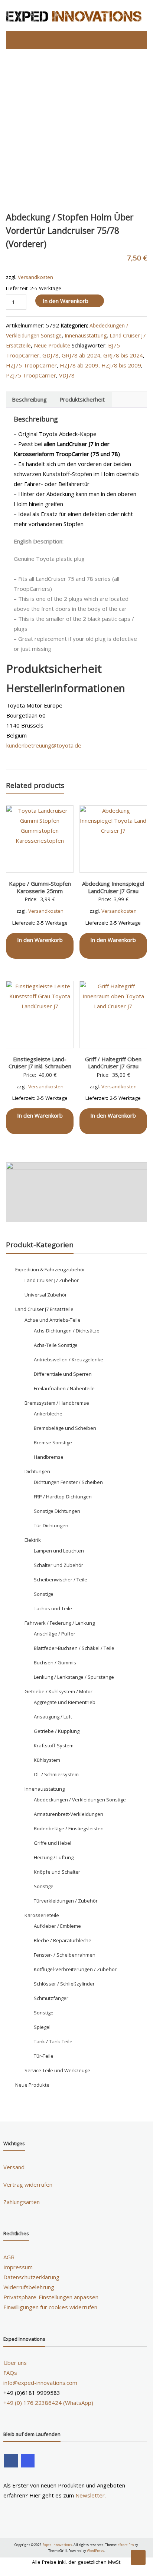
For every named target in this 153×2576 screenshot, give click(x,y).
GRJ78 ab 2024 (81, 355)
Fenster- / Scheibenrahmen (65, 1955)
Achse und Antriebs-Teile (53, 1320)
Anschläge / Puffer (55, 1634)
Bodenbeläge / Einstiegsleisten (69, 1828)
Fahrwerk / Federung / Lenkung (60, 1623)
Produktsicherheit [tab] (82, 399)
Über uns (15, 2363)
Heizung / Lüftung (54, 1857)
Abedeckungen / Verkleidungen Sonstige (80, 1800)
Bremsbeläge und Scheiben (65, 1428)
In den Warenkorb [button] (40, 940)
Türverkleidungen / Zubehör (66, 1901)
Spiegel (42, 2027)
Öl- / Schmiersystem (56, 1774)
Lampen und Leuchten (59, 1551)
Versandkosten (35, 277)
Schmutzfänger (51, 1998)
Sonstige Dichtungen (57, 1511)
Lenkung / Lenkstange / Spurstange (74, 1677)
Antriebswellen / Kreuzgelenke (69, 1359)
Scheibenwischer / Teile (61, 1580)
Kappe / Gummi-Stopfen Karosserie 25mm (40, 887)
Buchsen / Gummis (55, 1663)
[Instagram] (28, 2461)
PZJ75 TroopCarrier (31, 375)
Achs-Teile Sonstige (56, 1345)
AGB (9, 2257)
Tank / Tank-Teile (53, 2041)
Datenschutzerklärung (31, 2277)
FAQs (10, 2373)
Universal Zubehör (46, 1295)
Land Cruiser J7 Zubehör (52, 1280)
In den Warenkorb (66, 301)
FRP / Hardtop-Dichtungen (63, 1497)
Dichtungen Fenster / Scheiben (68, 1482)
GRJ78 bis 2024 (123, 355)
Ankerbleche (48, 1414)
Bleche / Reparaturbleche (63, 1940)
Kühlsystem (47, 1760)
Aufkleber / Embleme (57, 1926)
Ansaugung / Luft (53, 1717)
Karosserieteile (42, 1915)
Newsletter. (91, 2495)
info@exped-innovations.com (40, 2383)
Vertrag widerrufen (28, 2184)
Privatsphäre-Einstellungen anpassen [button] (51, 2297)
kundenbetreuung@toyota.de (44, 745)
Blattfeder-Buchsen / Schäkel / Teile (74, 1648)
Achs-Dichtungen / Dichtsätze (67, 1331)
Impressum (18, 2267)
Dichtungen (37, 1471)
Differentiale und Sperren (63, 1374)
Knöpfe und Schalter (57, 1872)
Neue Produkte (52, 345)
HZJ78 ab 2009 (79, 365)
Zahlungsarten (22, 2202)
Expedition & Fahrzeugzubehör (50, 1269)
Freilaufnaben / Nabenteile (64, 1388)
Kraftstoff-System (54, 1745)
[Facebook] (11, 2461)
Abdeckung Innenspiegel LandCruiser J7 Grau (113, 887)
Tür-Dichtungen (51, 1525)
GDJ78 (51, 355)
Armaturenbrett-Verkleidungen (69, 1814)
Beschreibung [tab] (29, 399)
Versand (14, 2167)
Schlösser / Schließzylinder (64, 1984)
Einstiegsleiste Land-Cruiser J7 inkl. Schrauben (40, 1063)
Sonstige (44, 1594)
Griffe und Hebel (53, 1843)
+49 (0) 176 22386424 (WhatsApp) (48, 2403)
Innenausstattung (86, 335)
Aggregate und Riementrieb (65, 1702)
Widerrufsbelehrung (29, 2287)
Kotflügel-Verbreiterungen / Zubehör (75, 1969)
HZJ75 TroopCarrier (31, 365)
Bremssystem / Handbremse (57, 1403)
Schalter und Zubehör (58, 1565)
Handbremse (49, 1457)
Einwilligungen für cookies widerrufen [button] (50, 2307)
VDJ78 (67, 375)
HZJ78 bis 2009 (121, 365)
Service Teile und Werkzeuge (57, 2070)
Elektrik (33, 1540)
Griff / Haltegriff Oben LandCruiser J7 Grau (113, 1063)
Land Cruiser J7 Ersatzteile (44, 1309)
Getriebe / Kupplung (57, 1731)
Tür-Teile (44, 2056)
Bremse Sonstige (53, 1442)
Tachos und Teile (53, 1608)
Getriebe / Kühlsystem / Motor (58, 1691)
